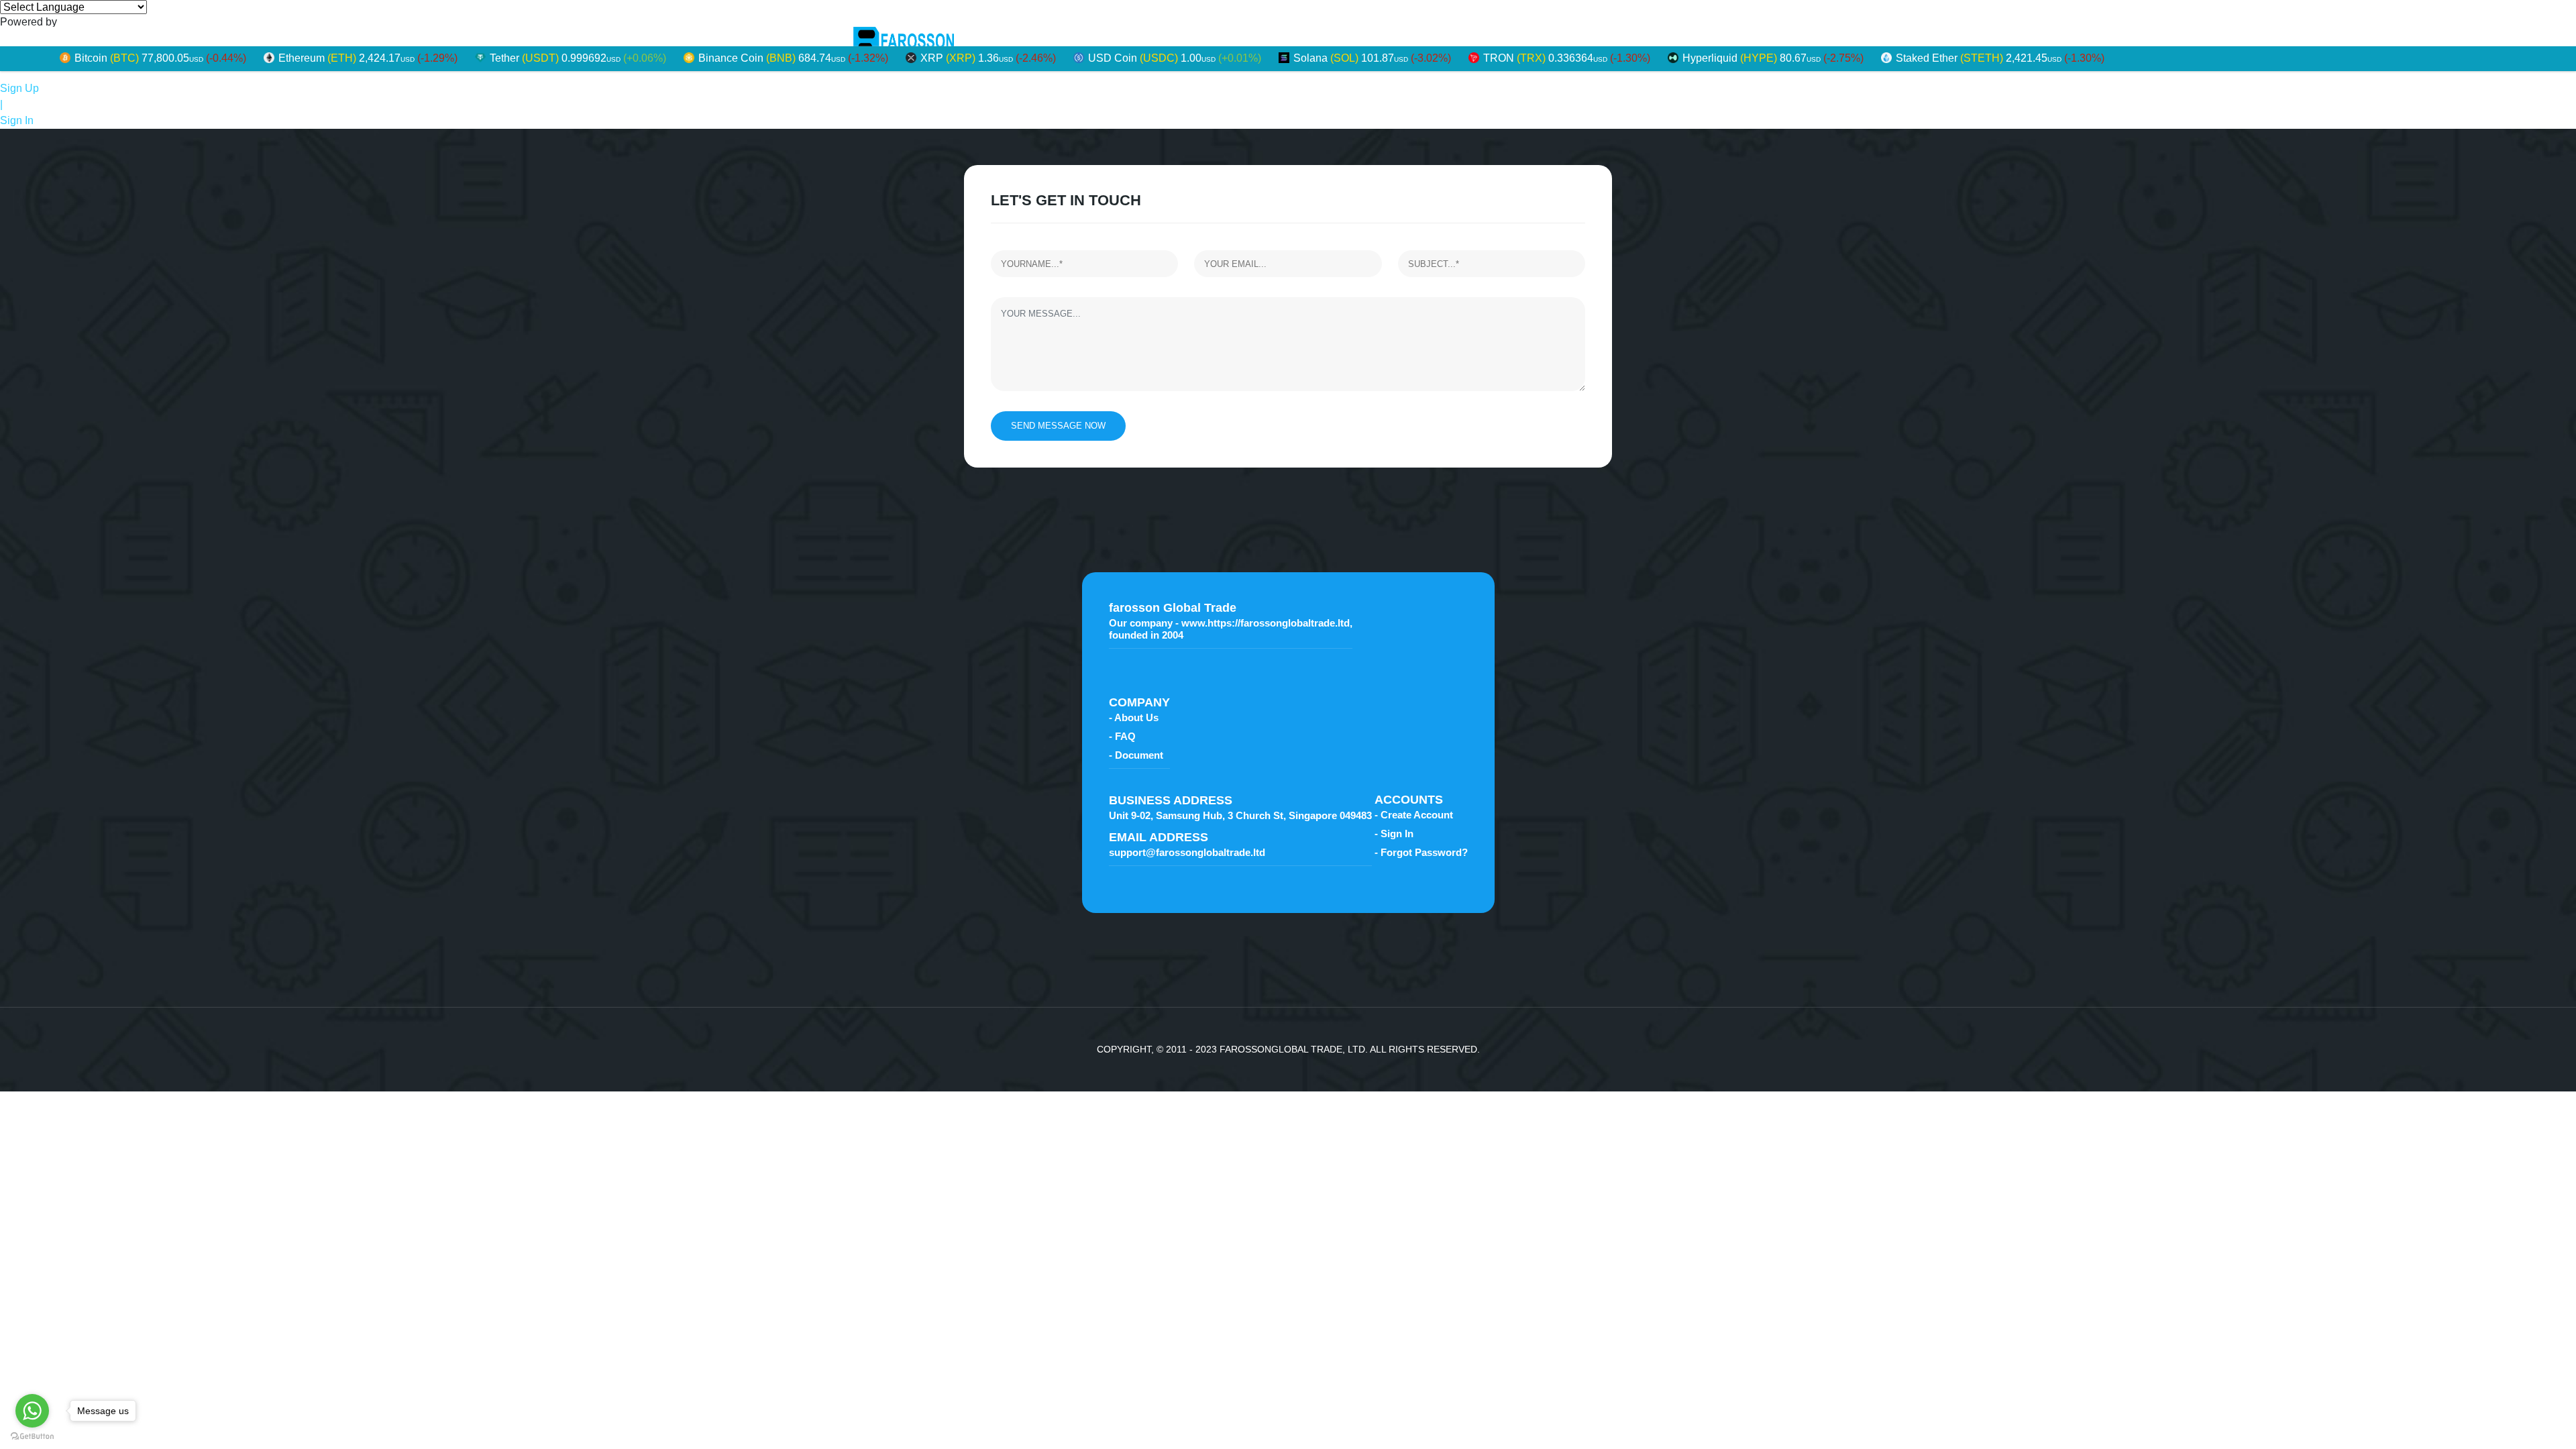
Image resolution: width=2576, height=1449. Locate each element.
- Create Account (1414, 815)
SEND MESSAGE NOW (1058, 426)
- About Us (1134, 717)
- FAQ (1122, 736)
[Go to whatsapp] (32, 1411)
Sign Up (19, 88)
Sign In (17, 120)
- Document (1136, 755)
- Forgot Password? (1421, 852)
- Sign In (1394, 834)
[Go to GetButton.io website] (32, 1436)
